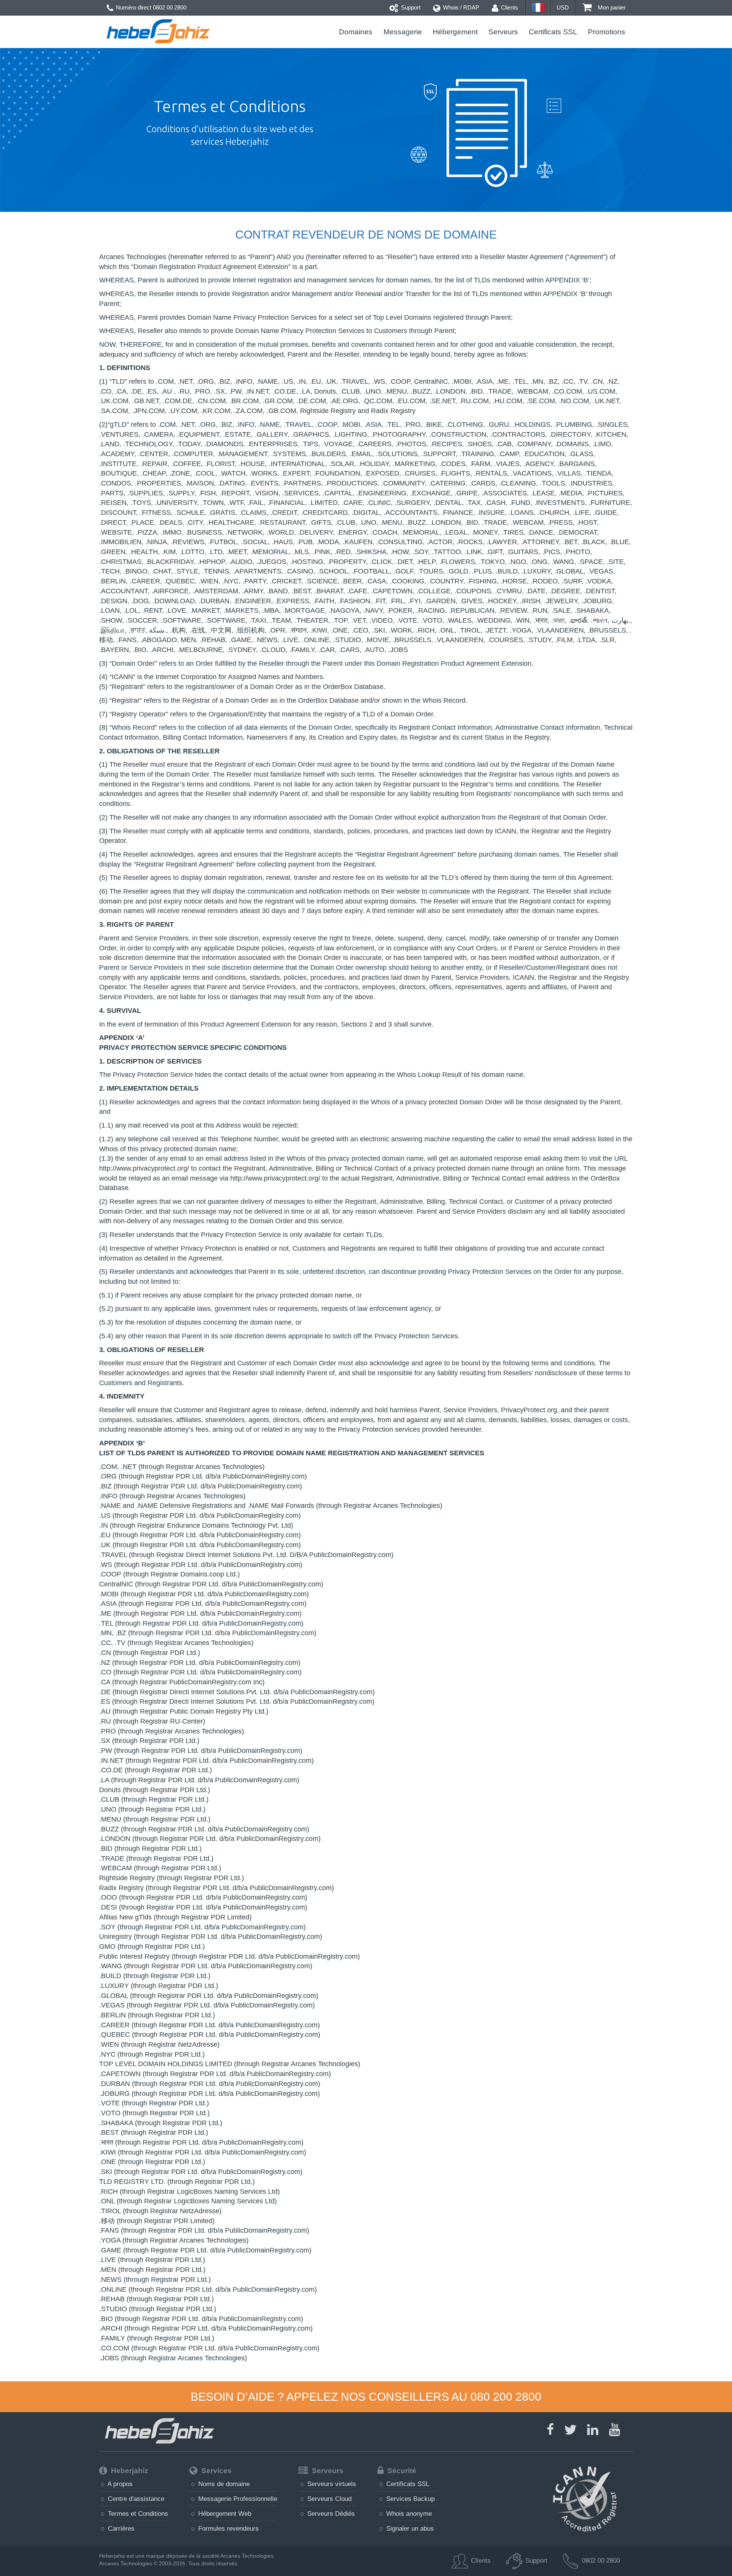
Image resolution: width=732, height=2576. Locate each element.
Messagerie (403, 32)
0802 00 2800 (170, 7)
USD (563, 7)
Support (410, 7)
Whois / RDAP (460, 7)
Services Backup (409, 2499)
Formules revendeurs (228, 2528)
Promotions (607, 32)
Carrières (120, 2528)
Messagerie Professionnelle (237, 2499)
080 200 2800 (506, 2397)
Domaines (356, 32)
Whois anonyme (408, 2514)
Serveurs (503, 32)
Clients (509, 7)
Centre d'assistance (135, 2499)
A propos (119, 2484)
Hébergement (455, 32)
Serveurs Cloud (328, 2499)
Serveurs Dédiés (330, 2514)
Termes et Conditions (137, 2514)
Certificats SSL (553, 32)
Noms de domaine (223, 2484)
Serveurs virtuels (331, 2484)
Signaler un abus (409, 2528)
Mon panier (611, 7)
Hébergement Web (224, 2514)
